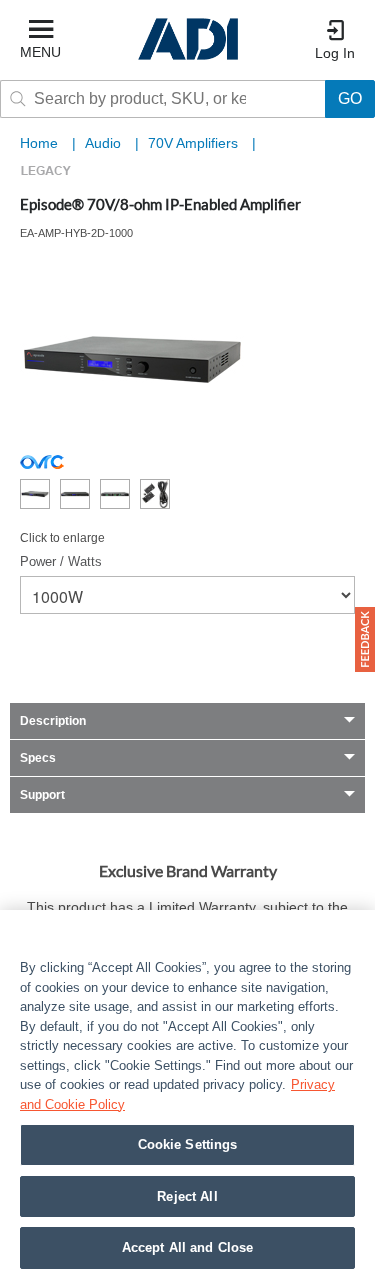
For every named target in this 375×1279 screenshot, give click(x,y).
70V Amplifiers (195, 143)
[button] (365, 639)
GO (350, 98)
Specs (38, 758)
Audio (105, 143)
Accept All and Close (188, 1247)
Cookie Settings (188, 1144)
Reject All (187, 1196)
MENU (40, 52)
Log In (335, 53)
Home (39, 143)
